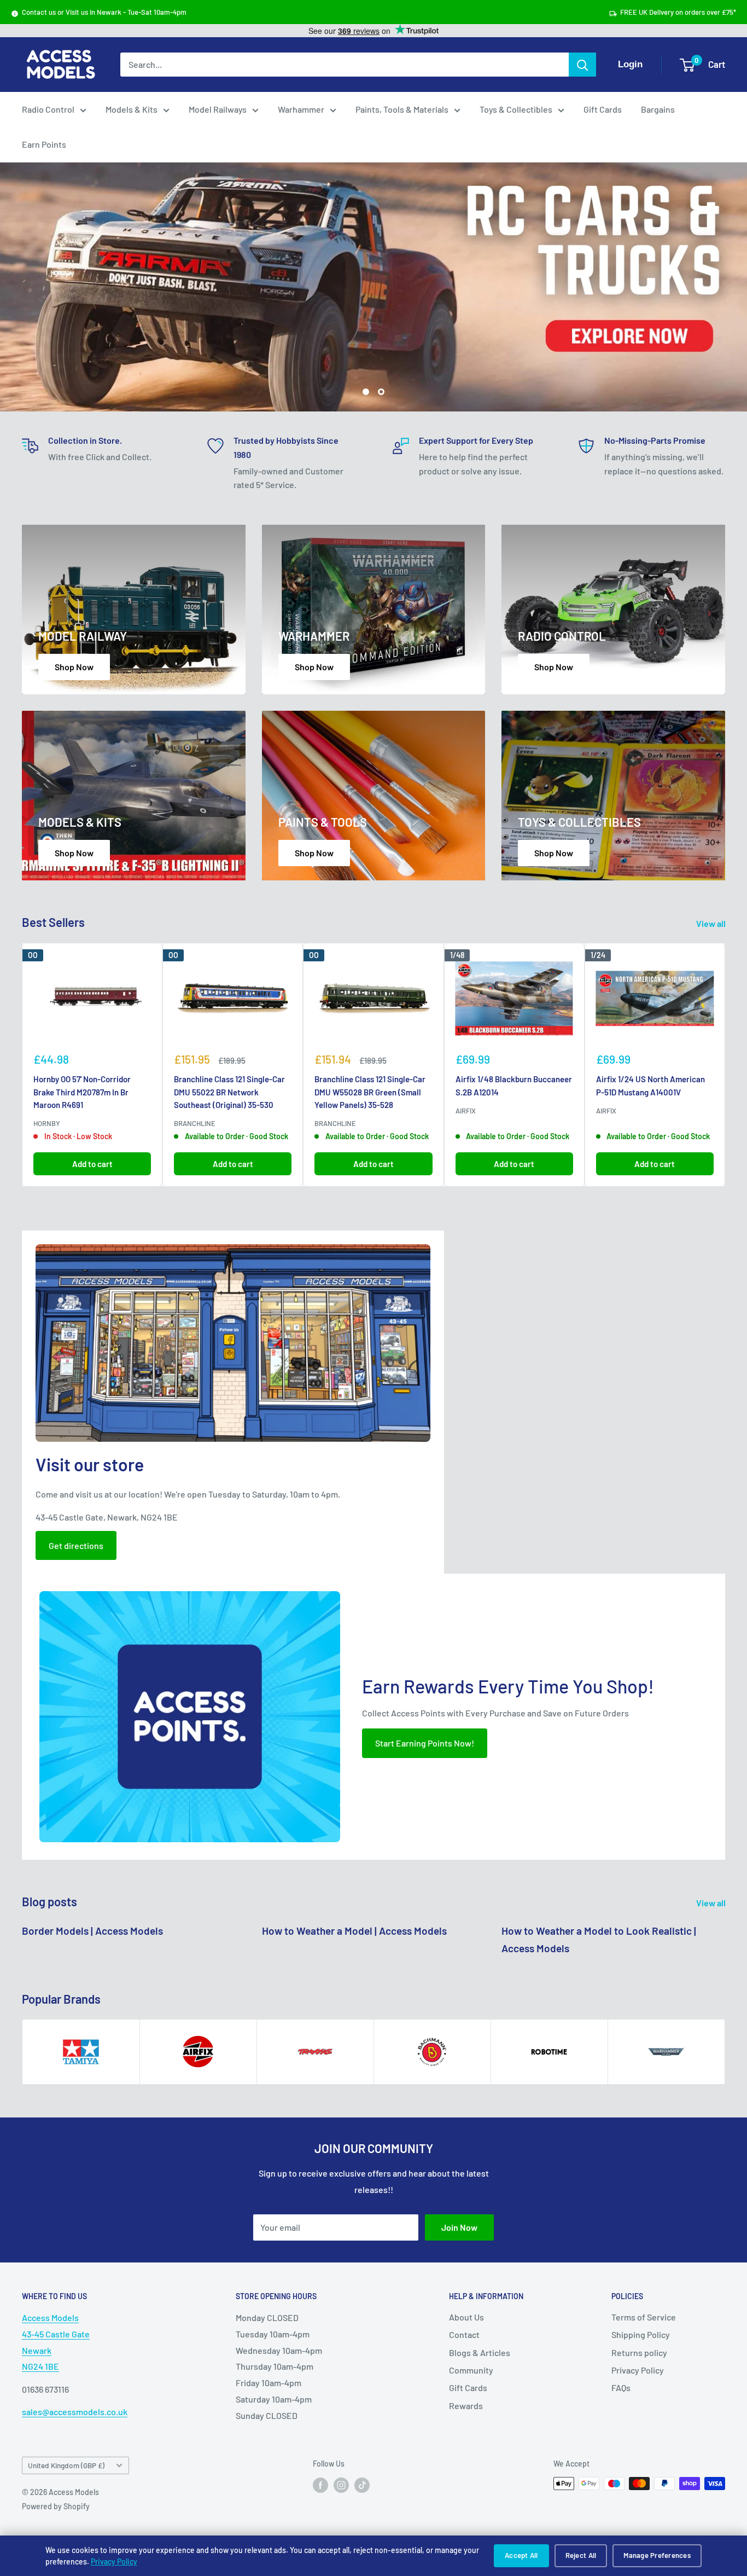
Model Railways (218, 109)
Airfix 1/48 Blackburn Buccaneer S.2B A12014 (514, 1085)
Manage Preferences (657, 2555)
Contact (464, 2334)
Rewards (466, 2406)
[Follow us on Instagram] (341, 2485)
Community (471, 2370)
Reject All (581, 2555)
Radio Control (48, 109)
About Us (466, 2317)
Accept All (521, 2555)
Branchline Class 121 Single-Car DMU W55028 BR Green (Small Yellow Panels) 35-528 (370, 1092)
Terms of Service (644, 2317)
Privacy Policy (114, 2562)
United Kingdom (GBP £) (66, 2466)
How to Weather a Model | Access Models (354, 1931)
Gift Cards (603, 109)
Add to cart (92, 1164)
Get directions (76, 1545)
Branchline (195, 1123)
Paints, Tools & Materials (402, 109)
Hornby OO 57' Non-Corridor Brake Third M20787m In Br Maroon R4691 (82, 1092)
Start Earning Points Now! (425, 1743)
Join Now (459, 2227)
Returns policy (639, 2352)
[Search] (582, 65)
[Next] (725, 1065)
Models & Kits (132, 109)
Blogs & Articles (480, 2352)
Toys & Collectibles (516, 109)
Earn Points (44, 144)
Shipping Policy (641, 2334)
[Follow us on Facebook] (320, 2485)
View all (712, 923)
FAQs (621, 2388)
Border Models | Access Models (92, 1931)
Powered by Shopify (56, 2507)
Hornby (47, 1123)
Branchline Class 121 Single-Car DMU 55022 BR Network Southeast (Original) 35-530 (229, 1092)
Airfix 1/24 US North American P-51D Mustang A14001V (650, 1085)
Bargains (658, 109)
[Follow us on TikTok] (362, 2485)
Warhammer (301, 109)
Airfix (466, 1111)
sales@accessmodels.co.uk (75, 2412)
